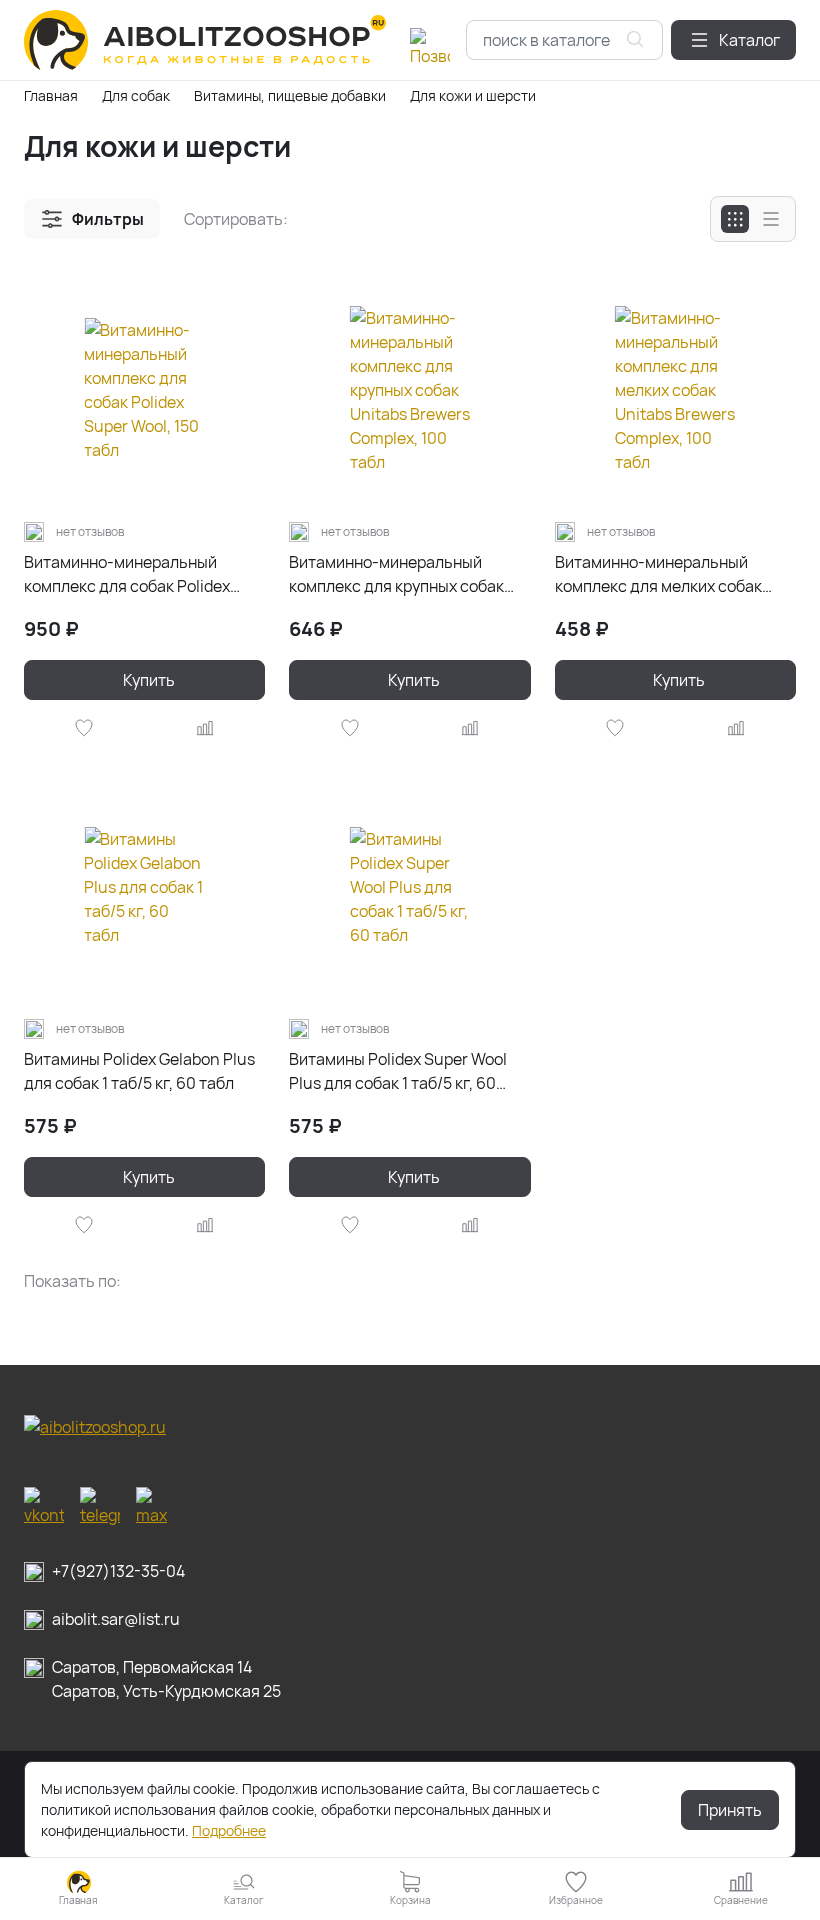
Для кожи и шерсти (473, 95)
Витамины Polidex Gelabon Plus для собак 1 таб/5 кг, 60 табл (139, 1071)
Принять (730, 1810)
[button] (733, 40)
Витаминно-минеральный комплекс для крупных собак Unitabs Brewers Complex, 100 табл (399, 574)
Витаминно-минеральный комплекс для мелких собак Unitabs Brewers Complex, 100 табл (665, 574)
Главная (51, 95)
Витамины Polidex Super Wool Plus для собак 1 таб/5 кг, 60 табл (398, 1071)
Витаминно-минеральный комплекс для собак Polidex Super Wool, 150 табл (127, 574)
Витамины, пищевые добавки (290, 95)
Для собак (136, 95)
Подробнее (229, 1830)
